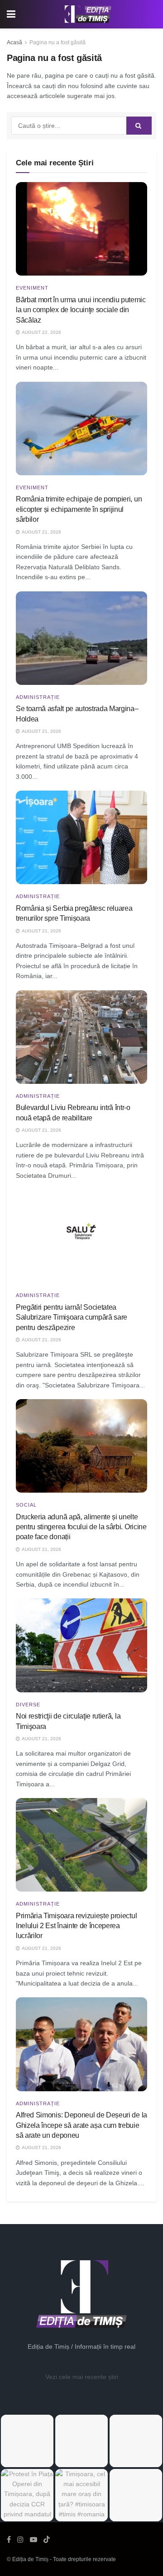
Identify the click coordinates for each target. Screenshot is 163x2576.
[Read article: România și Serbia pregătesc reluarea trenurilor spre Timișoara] (81, 837)
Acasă (14, 42)
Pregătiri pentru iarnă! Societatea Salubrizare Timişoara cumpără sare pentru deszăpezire (72, 1317)
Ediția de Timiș (30, 2559)
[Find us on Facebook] (9, 2540)
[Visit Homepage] (88, 14)
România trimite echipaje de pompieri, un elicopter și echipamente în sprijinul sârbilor (79, 509)
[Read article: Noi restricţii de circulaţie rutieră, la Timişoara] (81, 1645)
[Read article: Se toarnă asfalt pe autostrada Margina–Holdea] (81, 638)
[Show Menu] (11, 14)
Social (26, 1505)
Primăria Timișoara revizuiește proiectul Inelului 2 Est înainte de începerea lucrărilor (76, 1926)
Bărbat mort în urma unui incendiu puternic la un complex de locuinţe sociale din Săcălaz (81, 310)
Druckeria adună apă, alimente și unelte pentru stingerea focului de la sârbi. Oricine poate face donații (81, 1527)
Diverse (28, 1705)
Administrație (38, 697)
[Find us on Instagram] (20, 2540)
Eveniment (32, 288)
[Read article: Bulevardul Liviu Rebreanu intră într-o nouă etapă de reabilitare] (81, 1037)
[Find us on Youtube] (34, 2540)
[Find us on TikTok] (47, 2540)
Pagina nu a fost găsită (58, 42)
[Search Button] (139, 126)
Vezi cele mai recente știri (82, 2377)
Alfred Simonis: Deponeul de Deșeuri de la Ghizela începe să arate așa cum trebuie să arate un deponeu (81, 2125)
